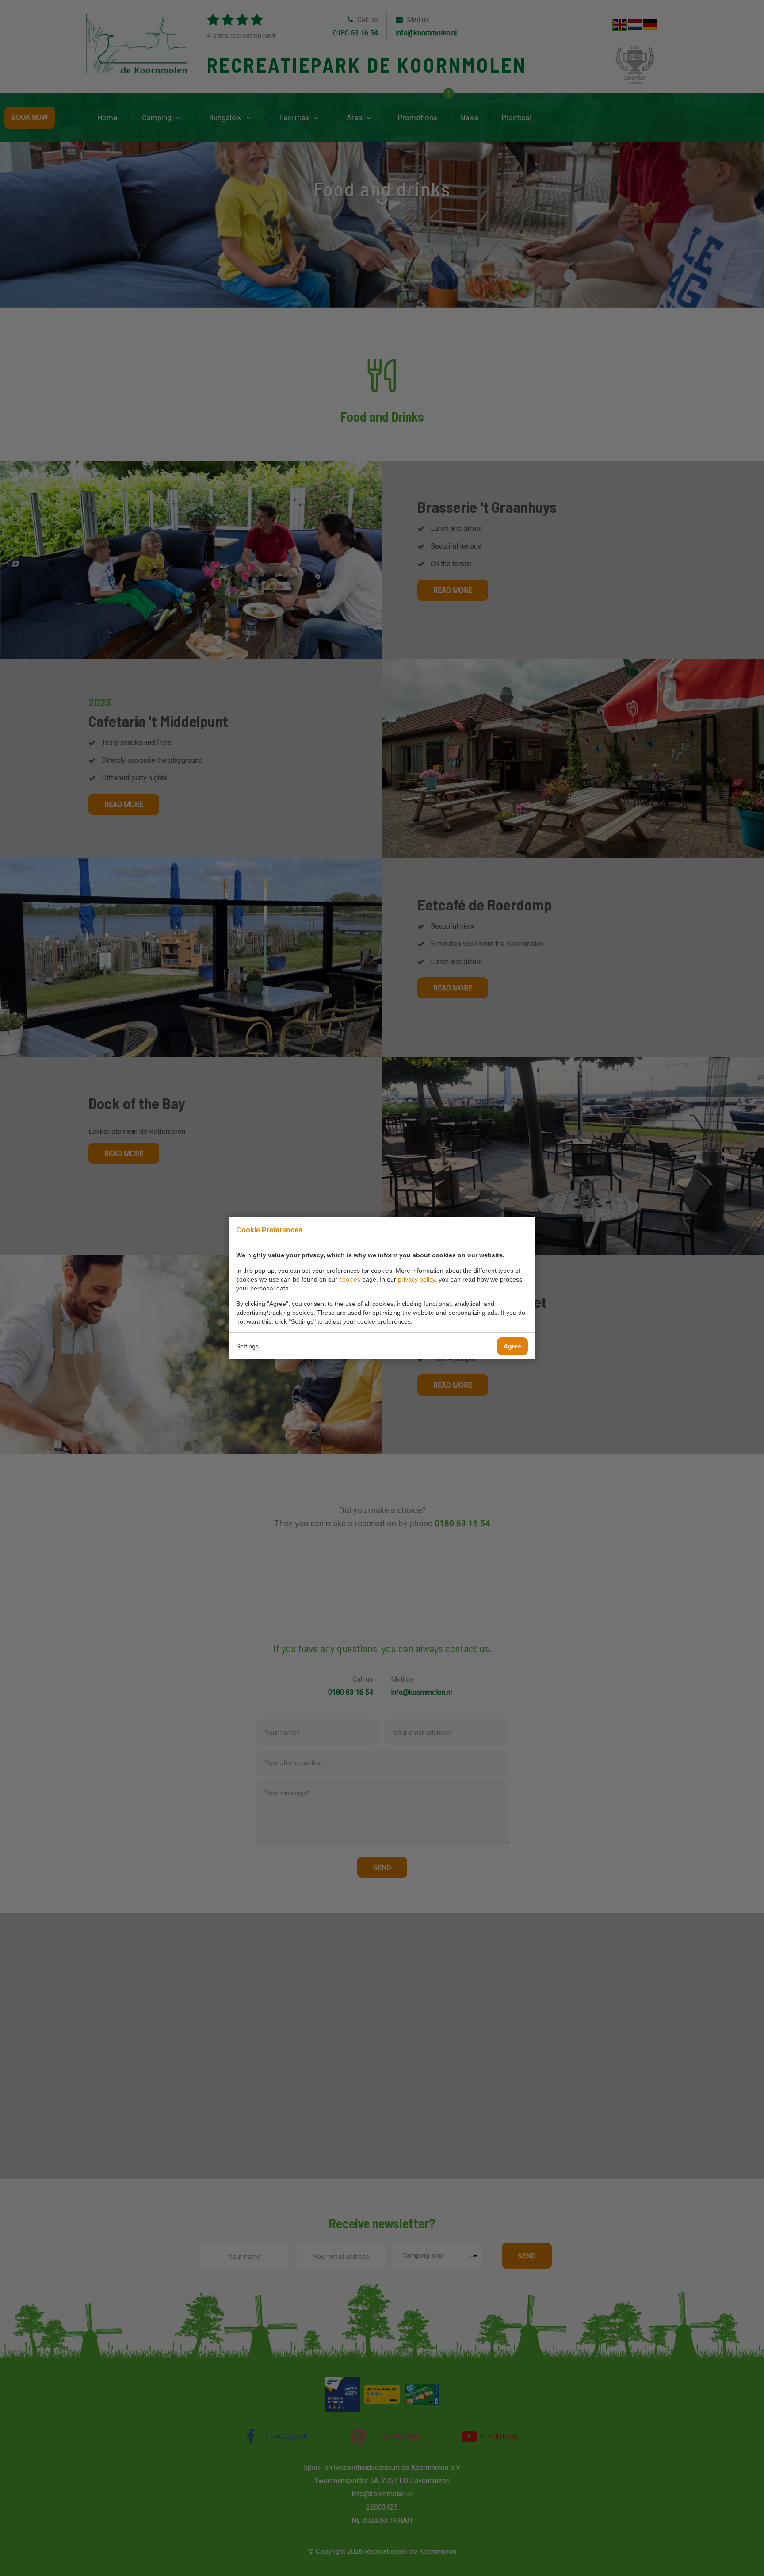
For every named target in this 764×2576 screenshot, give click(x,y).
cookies (350, 1279)
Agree (512, 1346)
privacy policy (416, 1279)
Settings (247, 1346)
